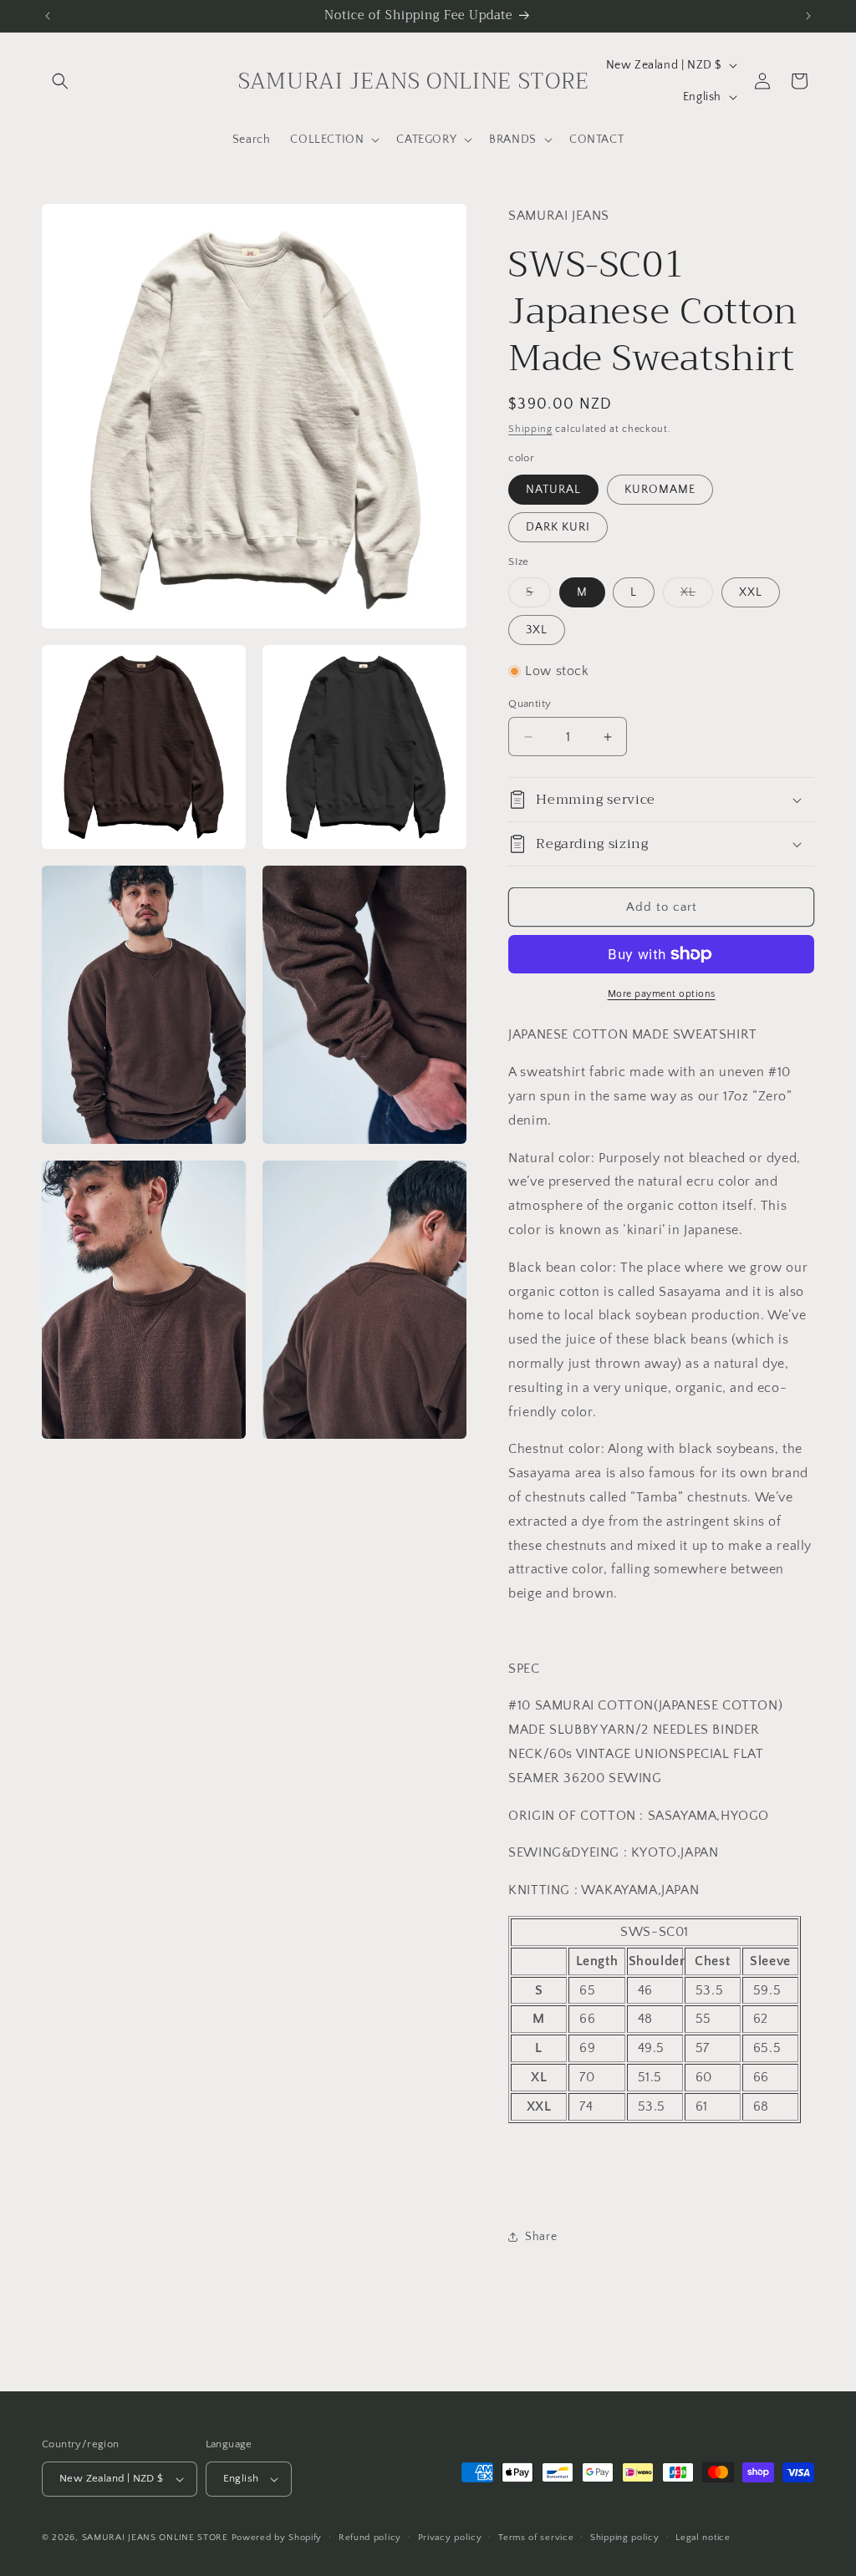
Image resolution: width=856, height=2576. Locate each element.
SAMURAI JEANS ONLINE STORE (155, 2538)
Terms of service (536, 2538)
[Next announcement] (808, 16)
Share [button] (541, 2237)
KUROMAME (660, 490)
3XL (537, 630)
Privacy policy (450, 2538)
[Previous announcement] (48, 16)
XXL (751, 592)
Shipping (530, 429)
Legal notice (703, 2538)
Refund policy (370, 2538)
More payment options (662, 994)
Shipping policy (625, 2538)
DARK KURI (558, 527)
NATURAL (553, 490)
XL (697, 596)
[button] (60, 81)
